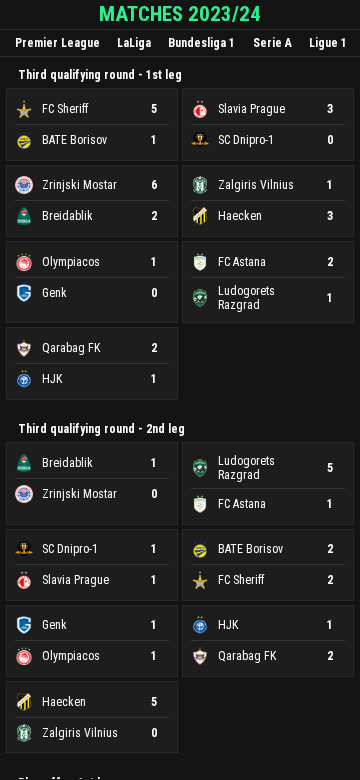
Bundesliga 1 (201, 43)
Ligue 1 (328, 43)
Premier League (57, 43)
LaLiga (134, 43)
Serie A (272, 43)
